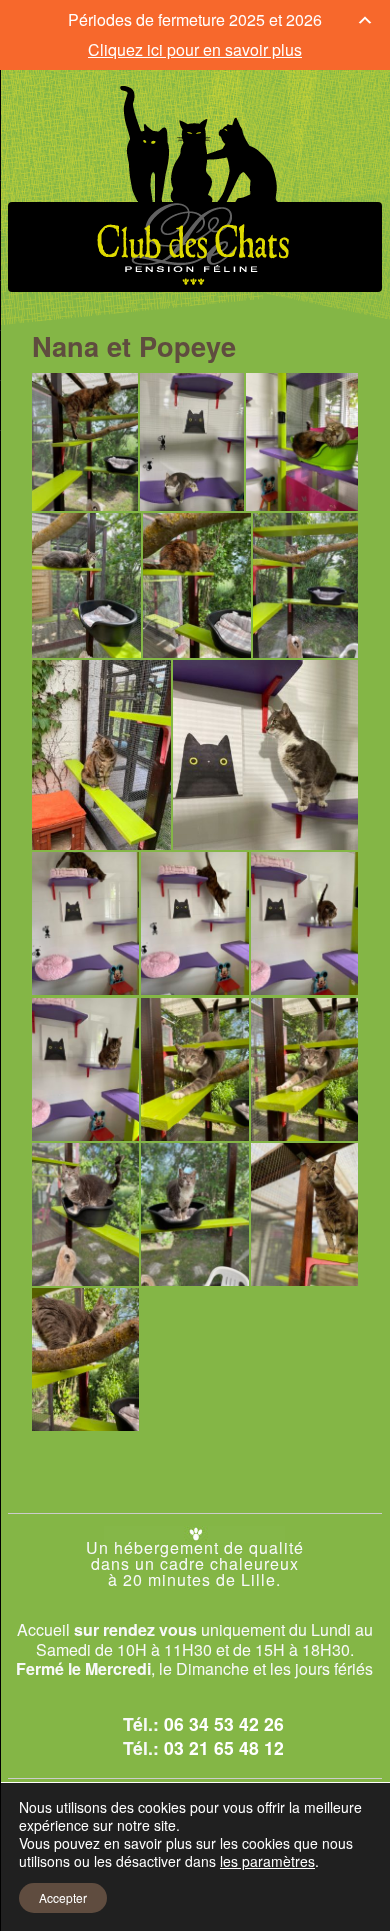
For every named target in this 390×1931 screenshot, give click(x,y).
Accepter (63, 1897)
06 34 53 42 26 (224, 1723)
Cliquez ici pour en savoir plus (195, 49)
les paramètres (267, 1861)
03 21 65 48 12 (224, 1747)
